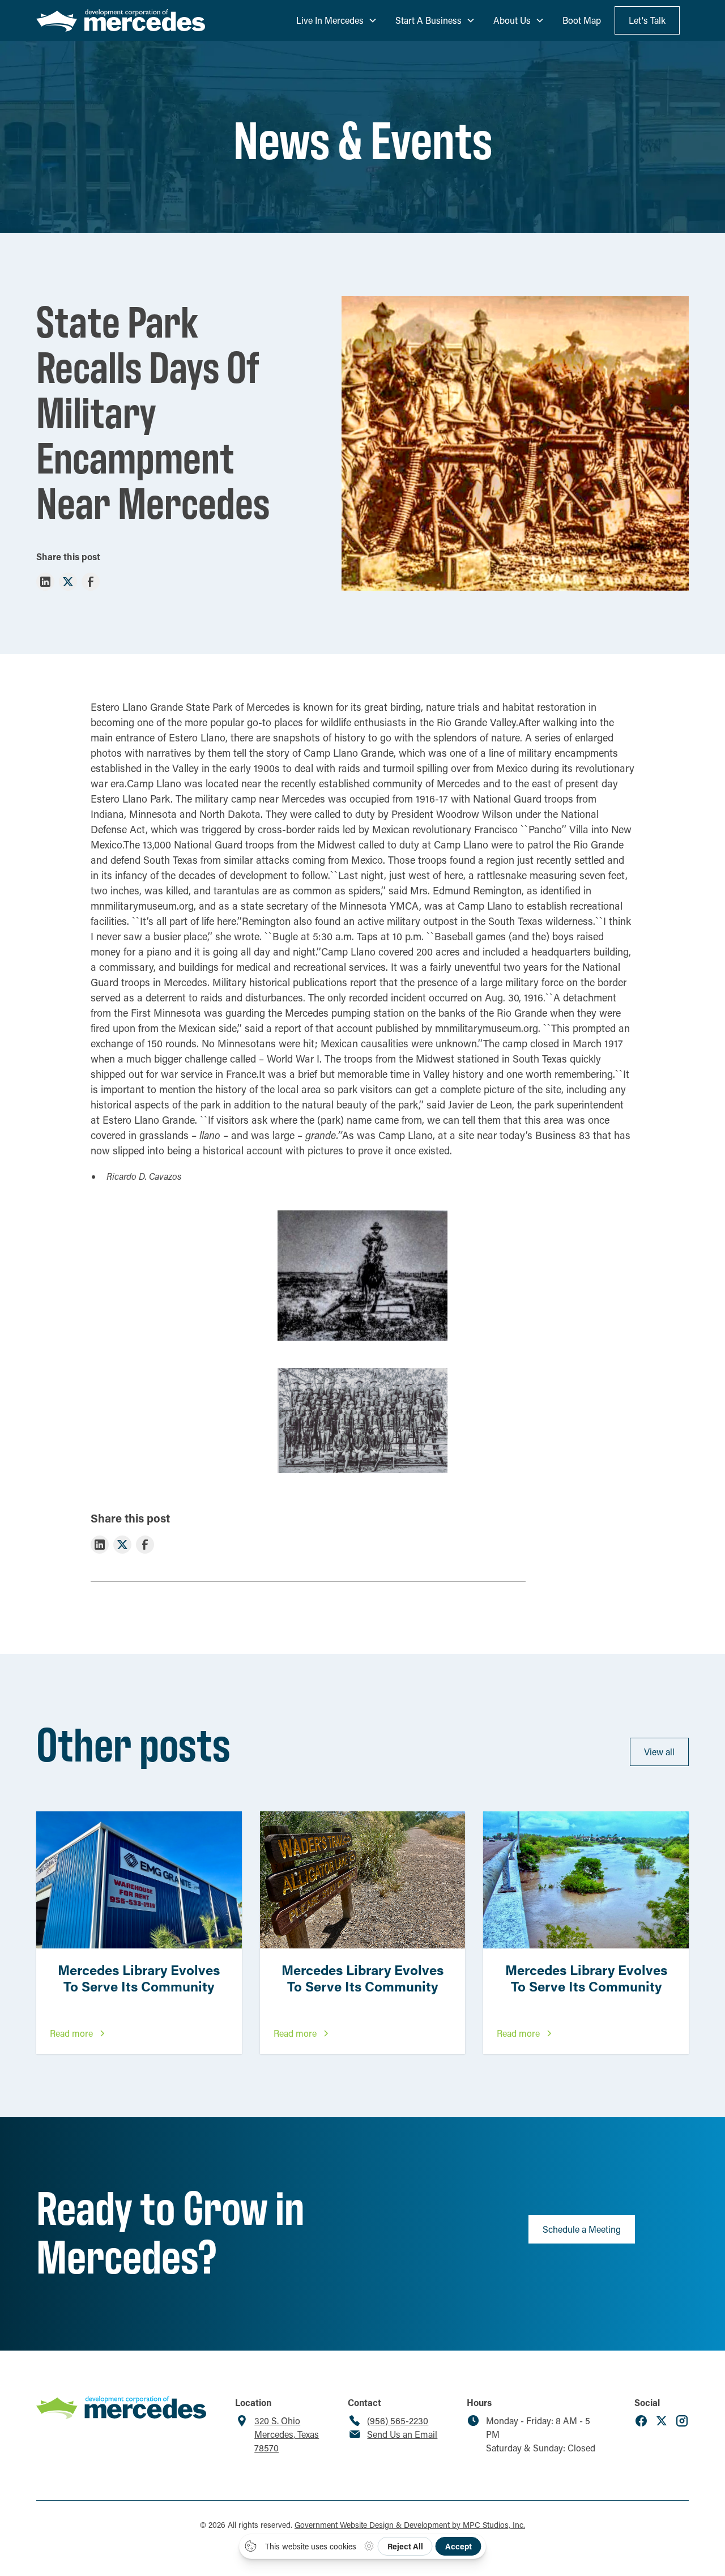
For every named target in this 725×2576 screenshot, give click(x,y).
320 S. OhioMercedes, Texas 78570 (287, 2434)
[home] (121, 21)
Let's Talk (647, 20)
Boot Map (582, 20)
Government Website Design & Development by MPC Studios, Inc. (410, 2525)
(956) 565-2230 (398, 2421)
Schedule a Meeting (582, 2229)
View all (659, 1752)
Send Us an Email (402, 2434)
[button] (337, 20)
